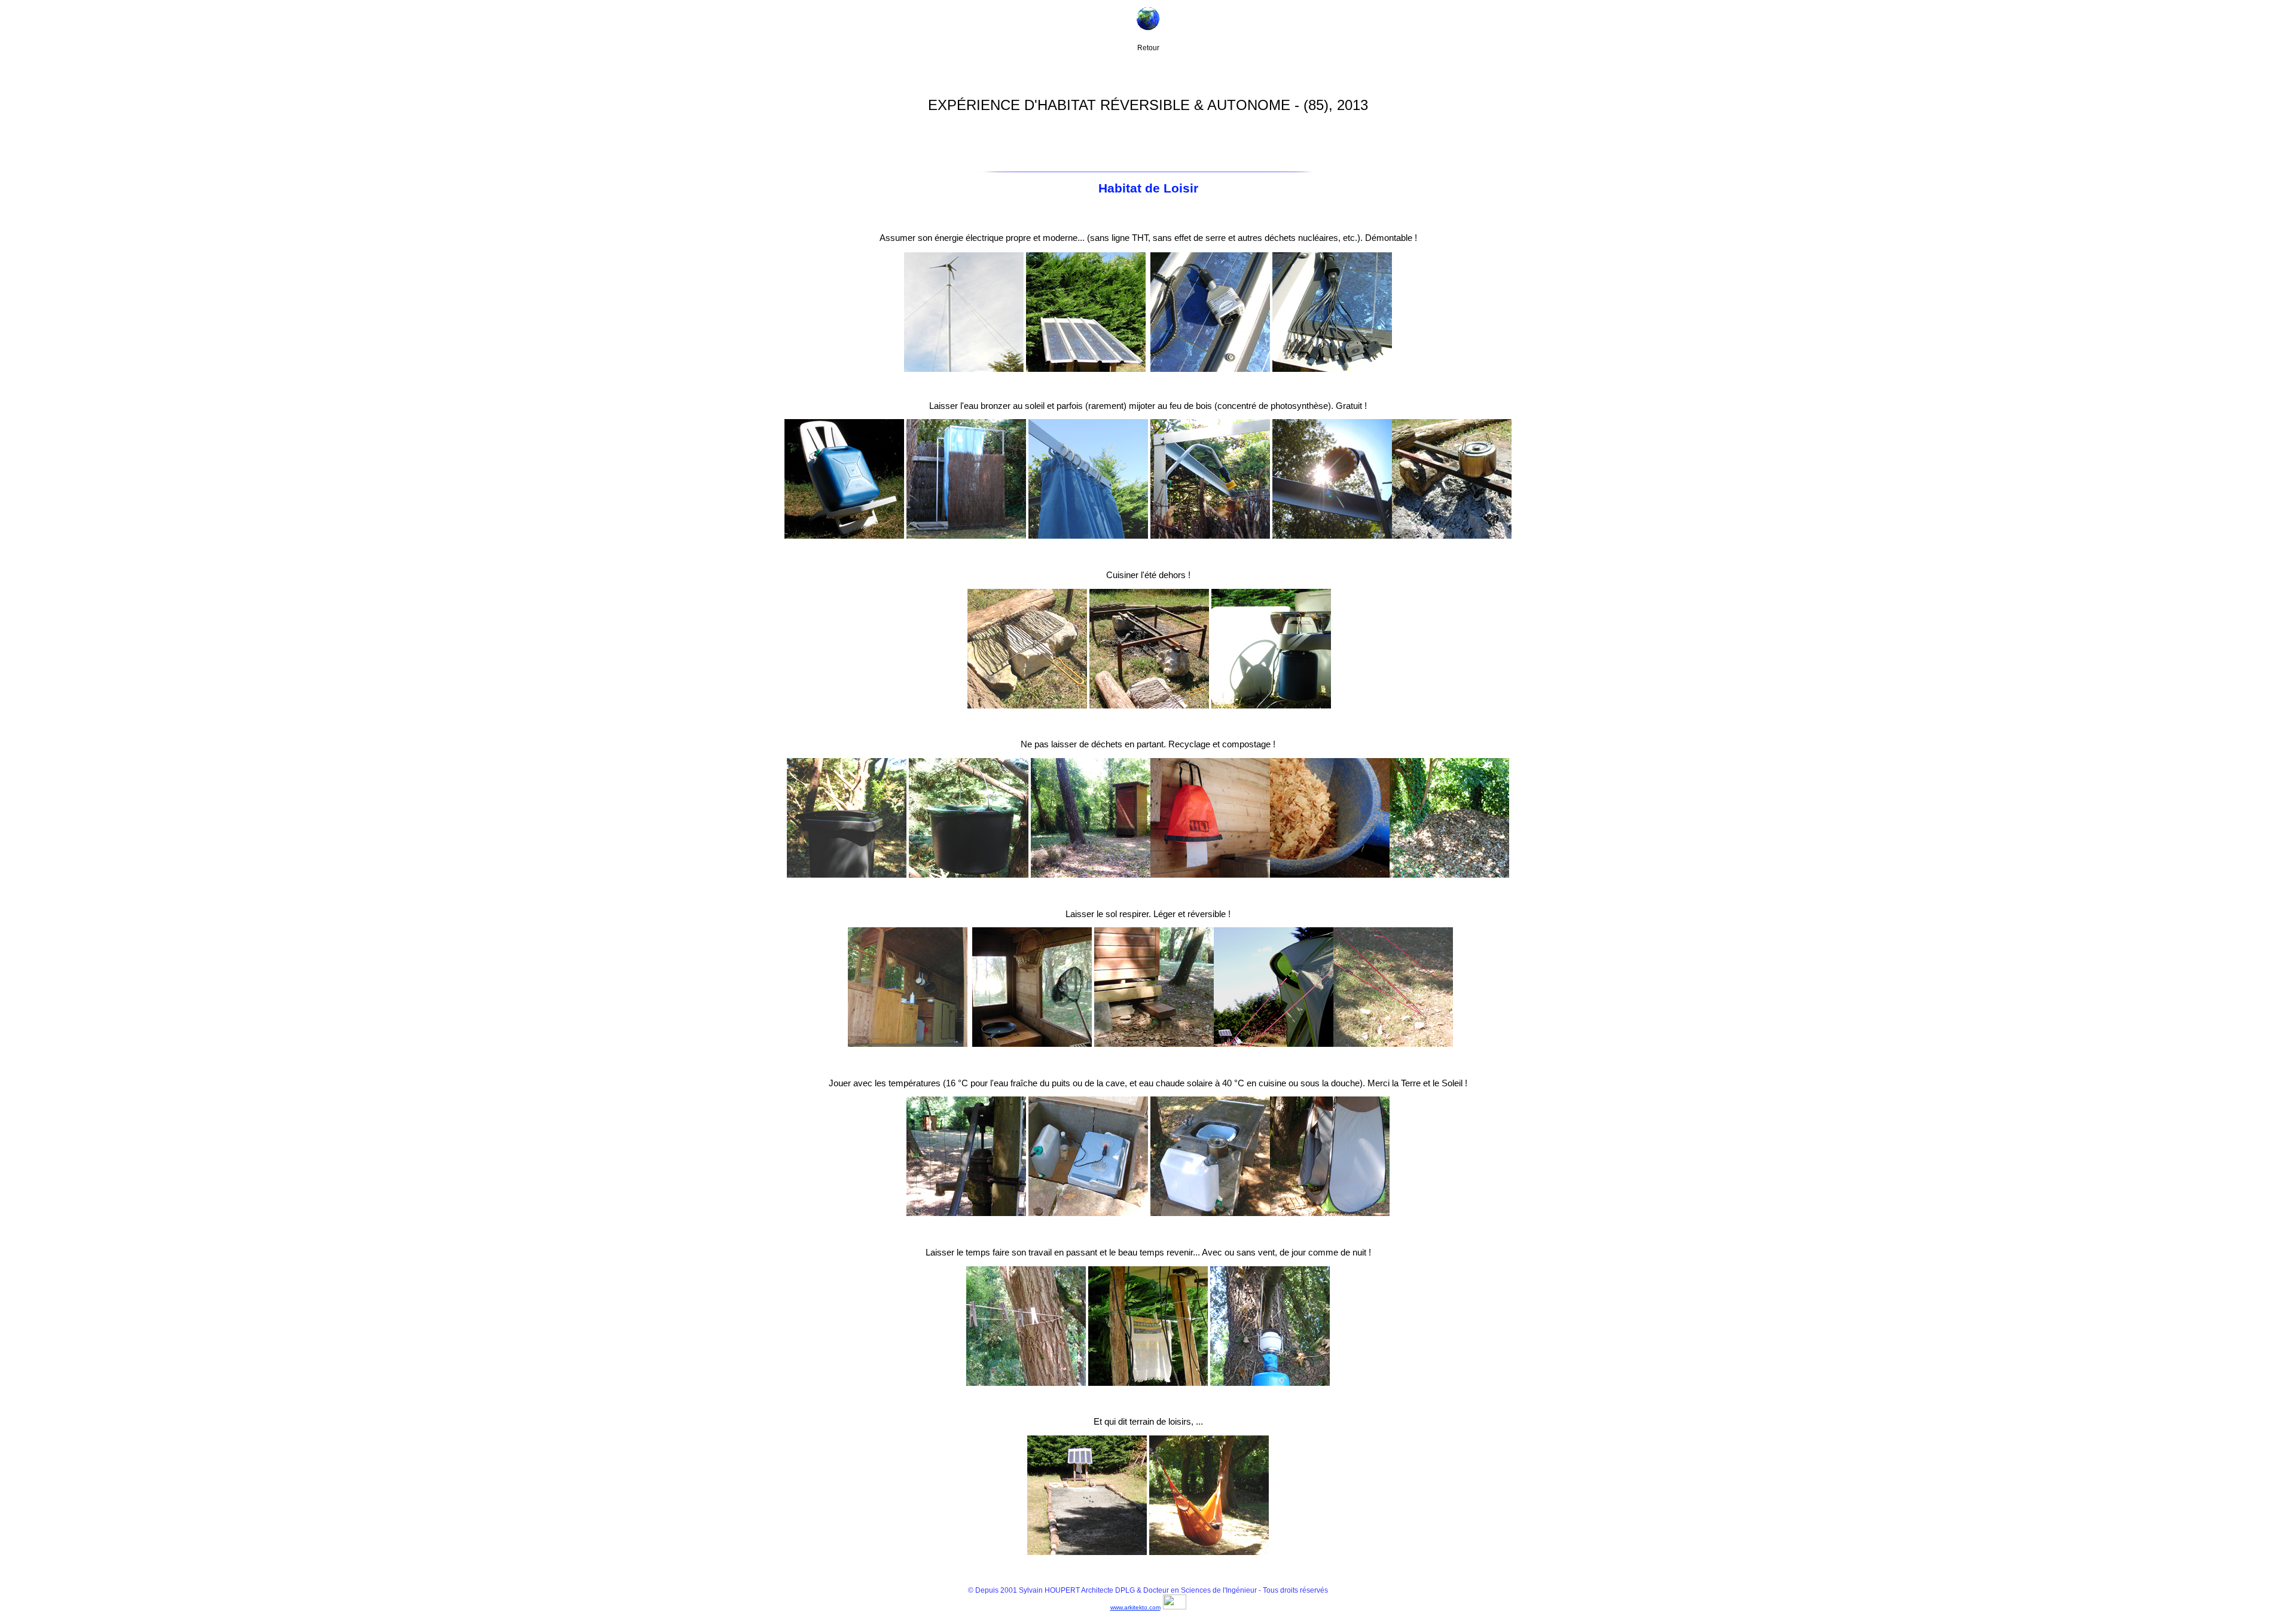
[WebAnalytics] (1175, 1606)
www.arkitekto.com (1135, 1607)
